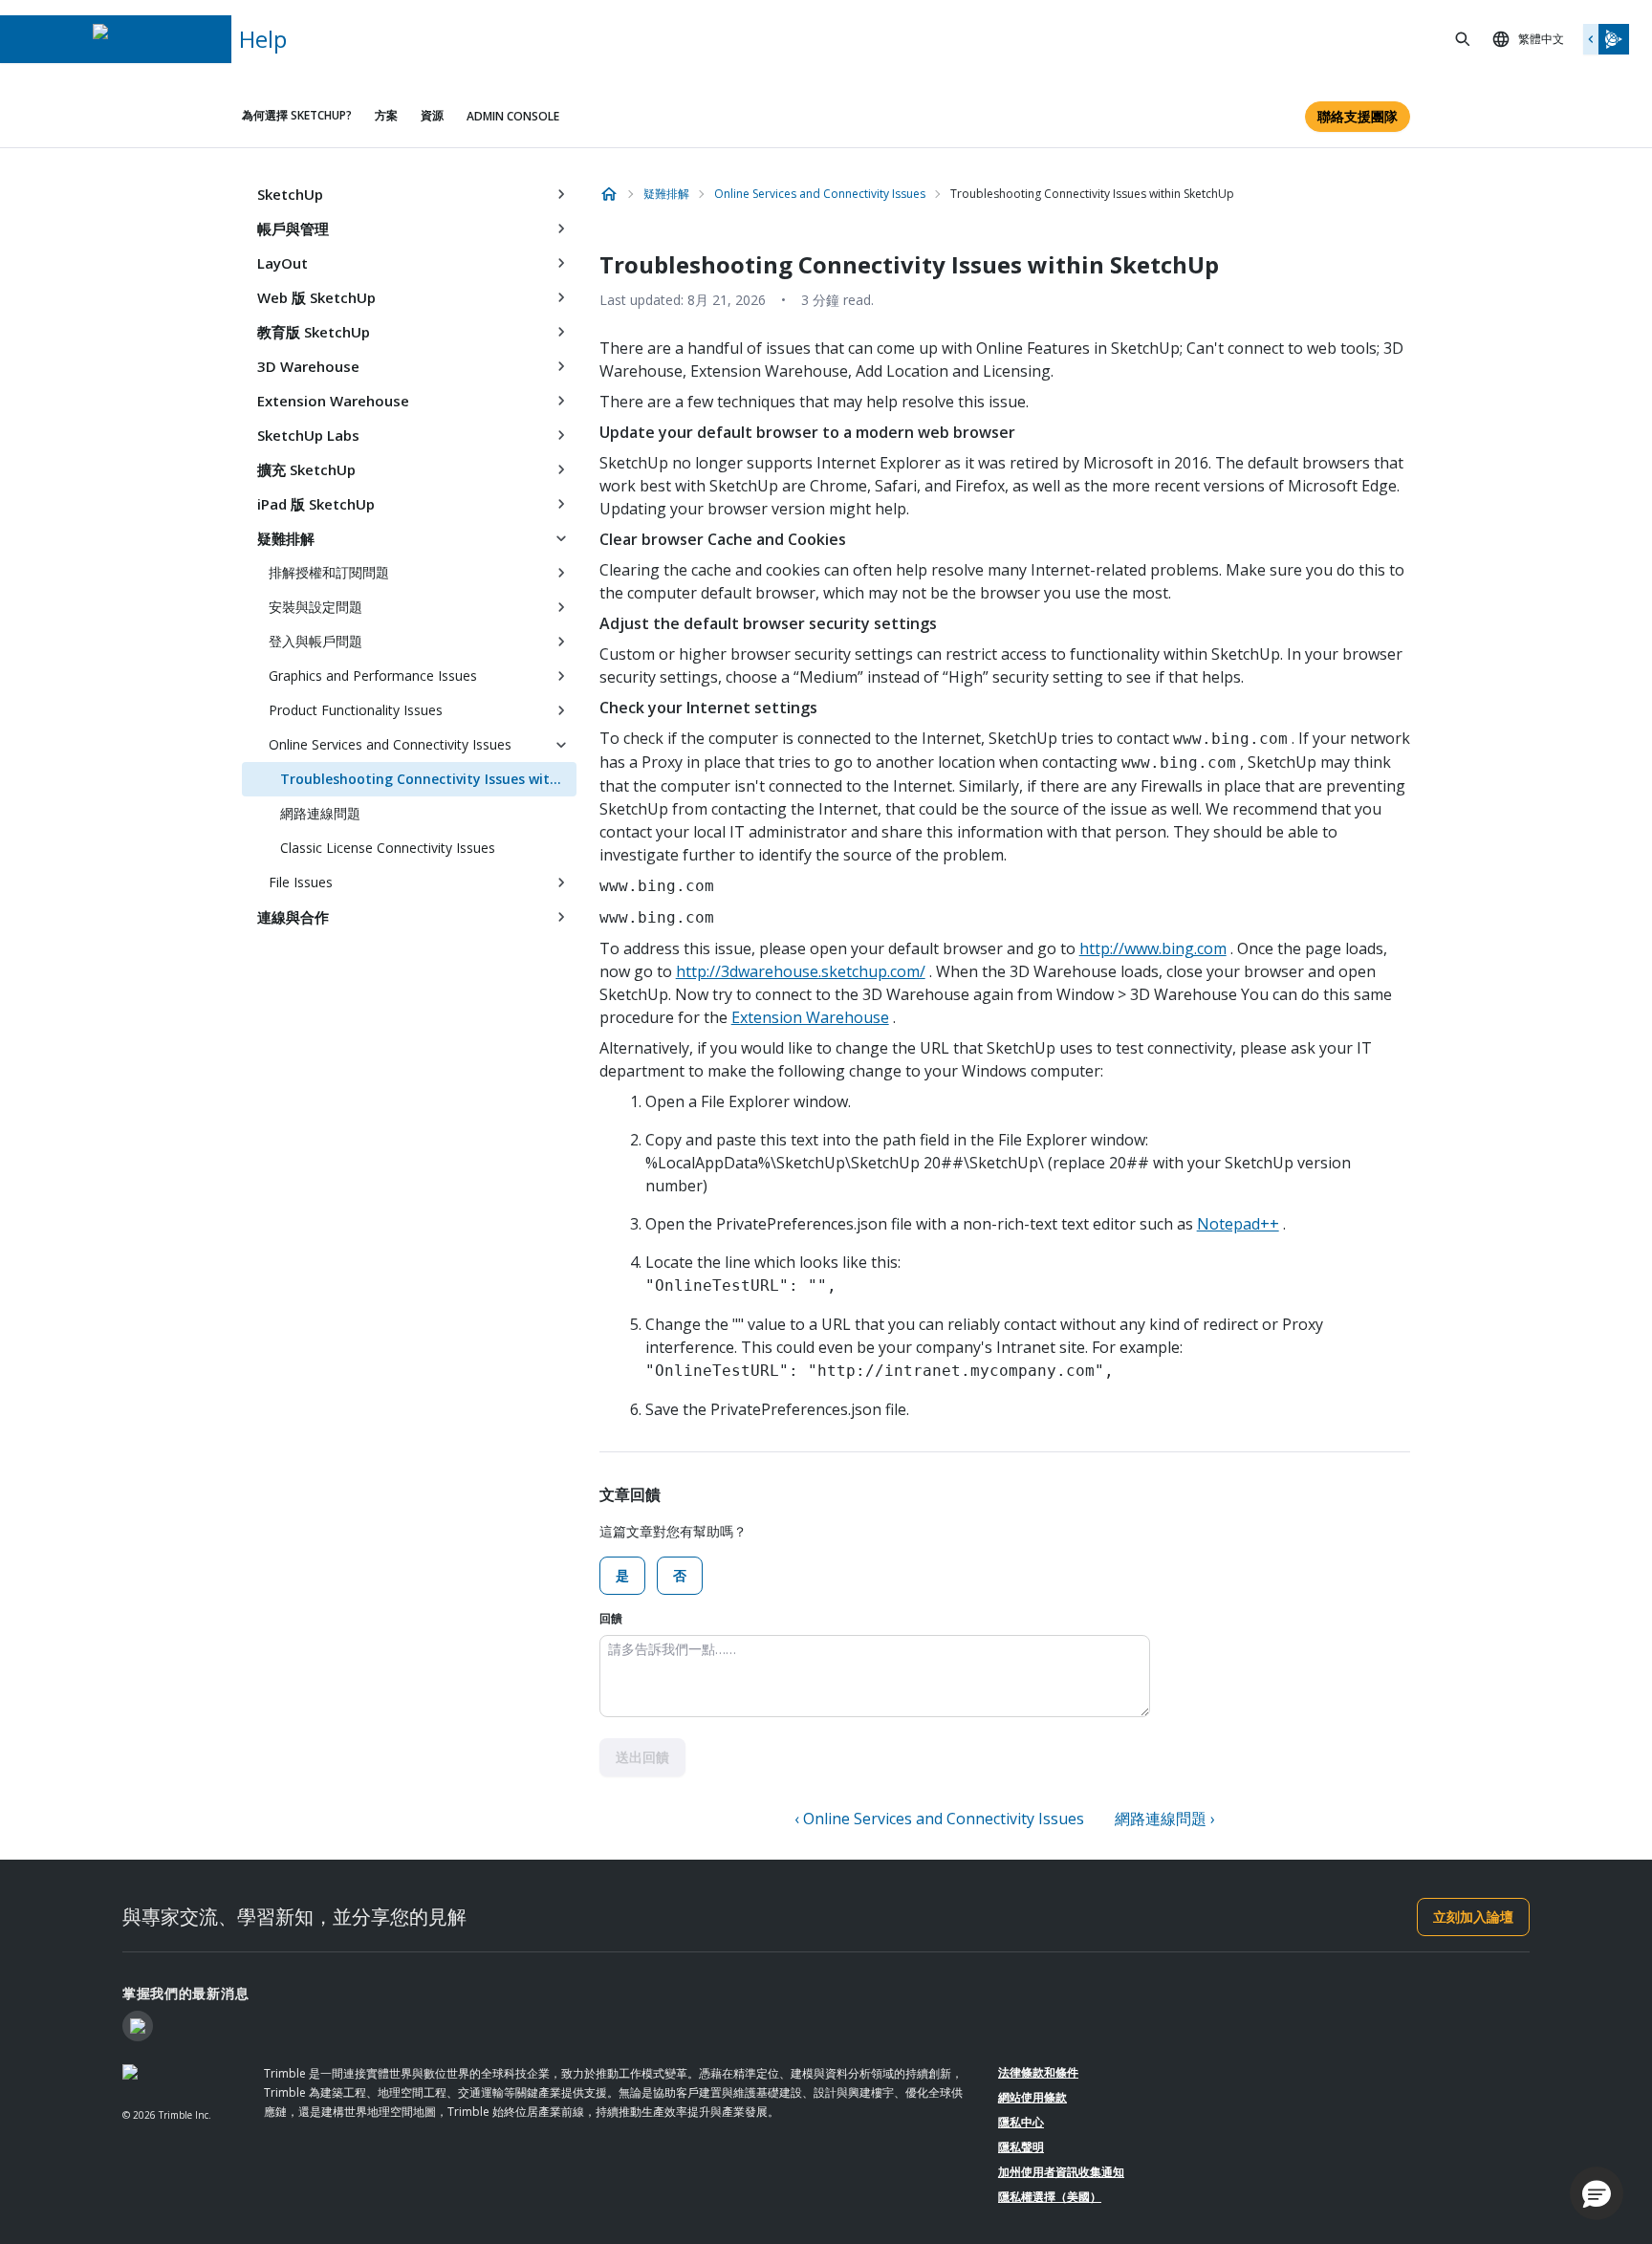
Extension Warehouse (333, 401)
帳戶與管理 (293, 229)
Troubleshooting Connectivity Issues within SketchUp (428, 779)
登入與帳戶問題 (315, 641)
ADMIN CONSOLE (513, 116)
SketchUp (290, 194)
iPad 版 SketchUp (316, 504)
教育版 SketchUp (314, 332)
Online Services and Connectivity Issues (390, 744)
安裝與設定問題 (315, 607)
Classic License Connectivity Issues (388, 848)
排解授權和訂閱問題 (329, 572)
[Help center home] (609, 194)
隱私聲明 (1021, 2147)
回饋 (611, 1618)
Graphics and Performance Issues (373, 675)
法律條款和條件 (1038, 2072)
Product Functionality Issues (356, 710)
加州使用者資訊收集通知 (1061, 2172)
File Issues (301, 882)
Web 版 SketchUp (316, 297)
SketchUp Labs (308, 435)
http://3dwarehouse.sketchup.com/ (801, 971)
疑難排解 (286, 538)
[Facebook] (138, 2026)
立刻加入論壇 (1473, 1917)
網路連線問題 (320, 813)
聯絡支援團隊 (1358, 116)
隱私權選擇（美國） (1050, 2197)
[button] (1597, 2193)
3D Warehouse (308, 366)
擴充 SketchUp (306, 469)
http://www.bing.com (1153, 948)
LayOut (283, 263)
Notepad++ (1238, 1224)
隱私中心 (1021, 2122)
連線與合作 (293, 917)
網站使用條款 (1032, 2097)
